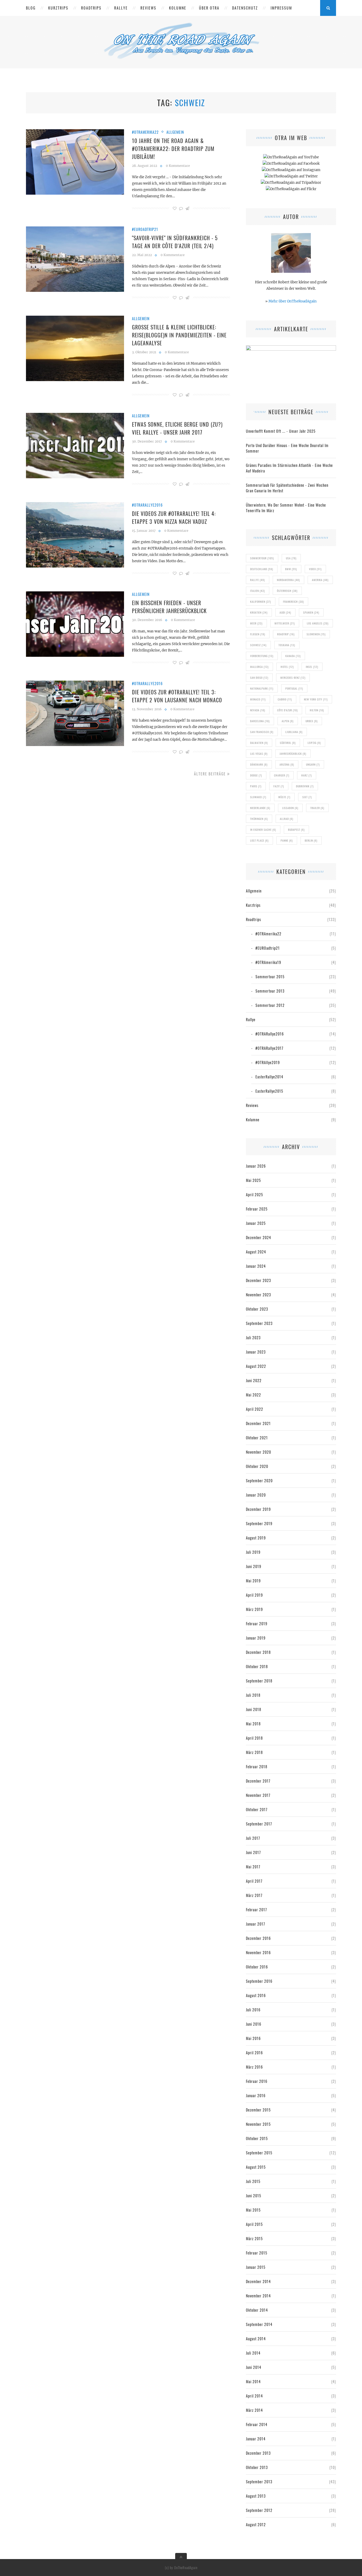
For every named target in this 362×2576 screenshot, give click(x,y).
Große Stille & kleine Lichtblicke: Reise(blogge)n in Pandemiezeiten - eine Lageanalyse (179, 335)
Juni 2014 (254, 2367)
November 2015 (258, 2124)
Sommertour (262, 558)
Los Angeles (318, 623)
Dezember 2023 (259, 1280)
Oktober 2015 (257, 2138)
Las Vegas (259, 754)
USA (291, 558)
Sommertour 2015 (270, 977)
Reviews (148, 8)
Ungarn (313, 764)
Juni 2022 (254, 1380)
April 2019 (254, 1595)
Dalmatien (259, 743)
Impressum (281, 8)
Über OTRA (209, 8)
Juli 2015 (253, 2181)
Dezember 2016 (258, 1938)
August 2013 (256, 2496)
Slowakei (258, 797)
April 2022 (255, 1409)
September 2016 (259, 1981)
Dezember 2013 (258, 2453)
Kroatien (259, 612)
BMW (291, 569)
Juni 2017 (253, 1852)
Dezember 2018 (258, 1652)
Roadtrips (91, 8)
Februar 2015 (257, 2253)
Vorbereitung (262, 656)
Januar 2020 (256, 1495)
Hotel (287, 667)
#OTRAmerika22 (145, 132)
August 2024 (256, 1252)
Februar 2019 (257, 1624)
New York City (316, 699)
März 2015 (254, 2238)
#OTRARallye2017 (269, 1048)
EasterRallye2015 (269, 1091)
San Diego (259, 678)
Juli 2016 (253, 2010)
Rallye (121, 8)
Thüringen (259, 819)
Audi (285, 612)
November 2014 (258, 2296)
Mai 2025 (253, 1180)
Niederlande (260, 808)
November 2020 (259, 1452)
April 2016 (254, 2053)
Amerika (320, 580)
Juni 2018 (254, 1709)
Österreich (287, 591)
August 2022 (256, 1366)
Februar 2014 (257, 2424)
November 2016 (258, 1952)
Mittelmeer (285, 623)
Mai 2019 (253, 1581)
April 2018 (254, 1738)
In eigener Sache (263, 830)
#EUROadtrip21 (145, 229)
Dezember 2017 (258, 1781)
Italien (258, 591)
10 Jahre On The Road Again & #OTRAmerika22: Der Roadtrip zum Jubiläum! (173, 149)
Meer (256, 623)
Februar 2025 (257, 1209)
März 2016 (254, 2067)
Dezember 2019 (258, 1509)
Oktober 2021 (257, 1438)
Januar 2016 (256, 2095)
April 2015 (254, 2224)
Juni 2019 (254, 1566)
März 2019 (254, 1609)
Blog (31, 8)
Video (315, 569)
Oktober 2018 (257, 1666)
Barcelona (260, 721)
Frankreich (293, 602)
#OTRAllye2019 (268, 1062)
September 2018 (259, 1681)
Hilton (317, 710)
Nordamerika (288, 580)
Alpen (288, 721)
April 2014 (254, 2396)
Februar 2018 (257, 1767)
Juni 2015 (254, 2196)
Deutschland (262, 569)
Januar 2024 (256, 1266)
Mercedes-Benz (293, 678)
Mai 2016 (253, 2038)
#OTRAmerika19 (268, 962)
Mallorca (259, 667)
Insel (312, 667)
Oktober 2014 (257, 2310)
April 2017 (254, 1881)
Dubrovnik (305, 786)
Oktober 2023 (257, 1309)
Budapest (296, 830)
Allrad (287, 819)
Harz (307, 775)
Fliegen (258, 634)
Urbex (312, 721)
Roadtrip (286, 634)
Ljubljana (294, 732)
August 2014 (256, 2339)
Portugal (294, 688)
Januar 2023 (256, 1352)
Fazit (279, 786)
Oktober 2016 (257, 1967)
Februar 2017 (256, 1910)
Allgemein (175, 132)
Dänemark (259, 764)
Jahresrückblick (293, 754)
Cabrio (285, 699)
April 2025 (255, 1195)
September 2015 (259, 2153)
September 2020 (259, 1481)
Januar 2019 (256, 1638)
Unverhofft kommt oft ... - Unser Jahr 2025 (281, 431)
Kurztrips (58, 8)
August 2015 (256, 2167)
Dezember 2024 (259, 1237)
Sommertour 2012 (270, 1005)
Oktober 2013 (257, 2467)
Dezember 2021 (258, 1423)
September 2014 (259, 2324)
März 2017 (254, 1895)
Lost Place (259, 840)
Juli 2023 (253, 1338)
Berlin (311, 840)
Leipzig (314, 743)
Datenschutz (245, 8)
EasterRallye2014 (269, 1077)
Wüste (284, 797)
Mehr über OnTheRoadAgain (293, 301)
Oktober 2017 (257, 1809)
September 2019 (259, 1523)
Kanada (293, 656)
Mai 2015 (253, 2210)
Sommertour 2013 (270, 991)
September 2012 (259, 2510)
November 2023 (259, 1295)
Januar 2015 (256, 2267)
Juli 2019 (253, 1552)
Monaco (258, 699)
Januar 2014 (256, 2439)
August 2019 (256, 1538)
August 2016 (256, 1995)
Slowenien (316, 634)
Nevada (258, 710)
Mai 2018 (253, 1724)
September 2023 (259, 1323)
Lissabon (290, 808)
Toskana (287, 645)
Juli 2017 (253, 1838)
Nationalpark (262, 688)
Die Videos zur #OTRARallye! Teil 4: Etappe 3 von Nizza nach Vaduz (174, 517)
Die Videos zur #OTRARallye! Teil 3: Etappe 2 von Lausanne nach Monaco (177, 696)
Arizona (287, 764)
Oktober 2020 (257, 1466)
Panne (287, 840)
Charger (282, 775)
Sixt (307, 797)
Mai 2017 (253, 1867)
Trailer (317, 808)
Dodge (256, 775)
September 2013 (259, 2482)
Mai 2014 (253, 2381)
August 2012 (256, 2524)
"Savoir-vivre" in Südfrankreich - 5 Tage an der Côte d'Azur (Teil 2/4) (175, 242)
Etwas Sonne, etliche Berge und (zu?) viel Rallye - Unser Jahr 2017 (177, 428)
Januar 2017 (255, 1924)
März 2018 (254, 1752)
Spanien (311, 612)
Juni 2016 (254, 2024)
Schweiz (258, 645)
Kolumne (178, 8)
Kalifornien (261, 602)
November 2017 (258, 1795)
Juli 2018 (253, 1695)
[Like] (175, 208)
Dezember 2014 (258, 2281)
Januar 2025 (256, 1223)
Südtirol (288, 743)
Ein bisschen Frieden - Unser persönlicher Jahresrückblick (169, 607)
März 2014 (254, 2410)
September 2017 (259, 1824)
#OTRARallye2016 (147, 505)
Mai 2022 (253, 1395)
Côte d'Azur (288, 710)
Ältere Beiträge (211, 774)
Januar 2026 (256, 1166)
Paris (256, 786)
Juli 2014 (253, 2353)
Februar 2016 (257, 2081)
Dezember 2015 (258, 2110)
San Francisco (262, 732)
